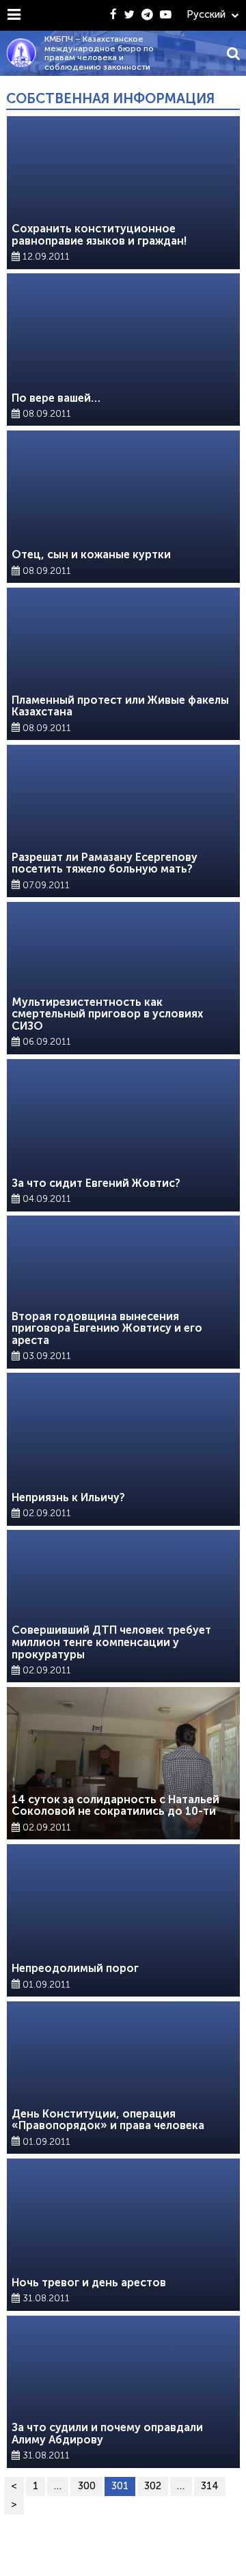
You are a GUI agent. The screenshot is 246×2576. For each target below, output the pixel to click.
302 (153, 2486)
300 (87, 2486)
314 (210, 2486)
